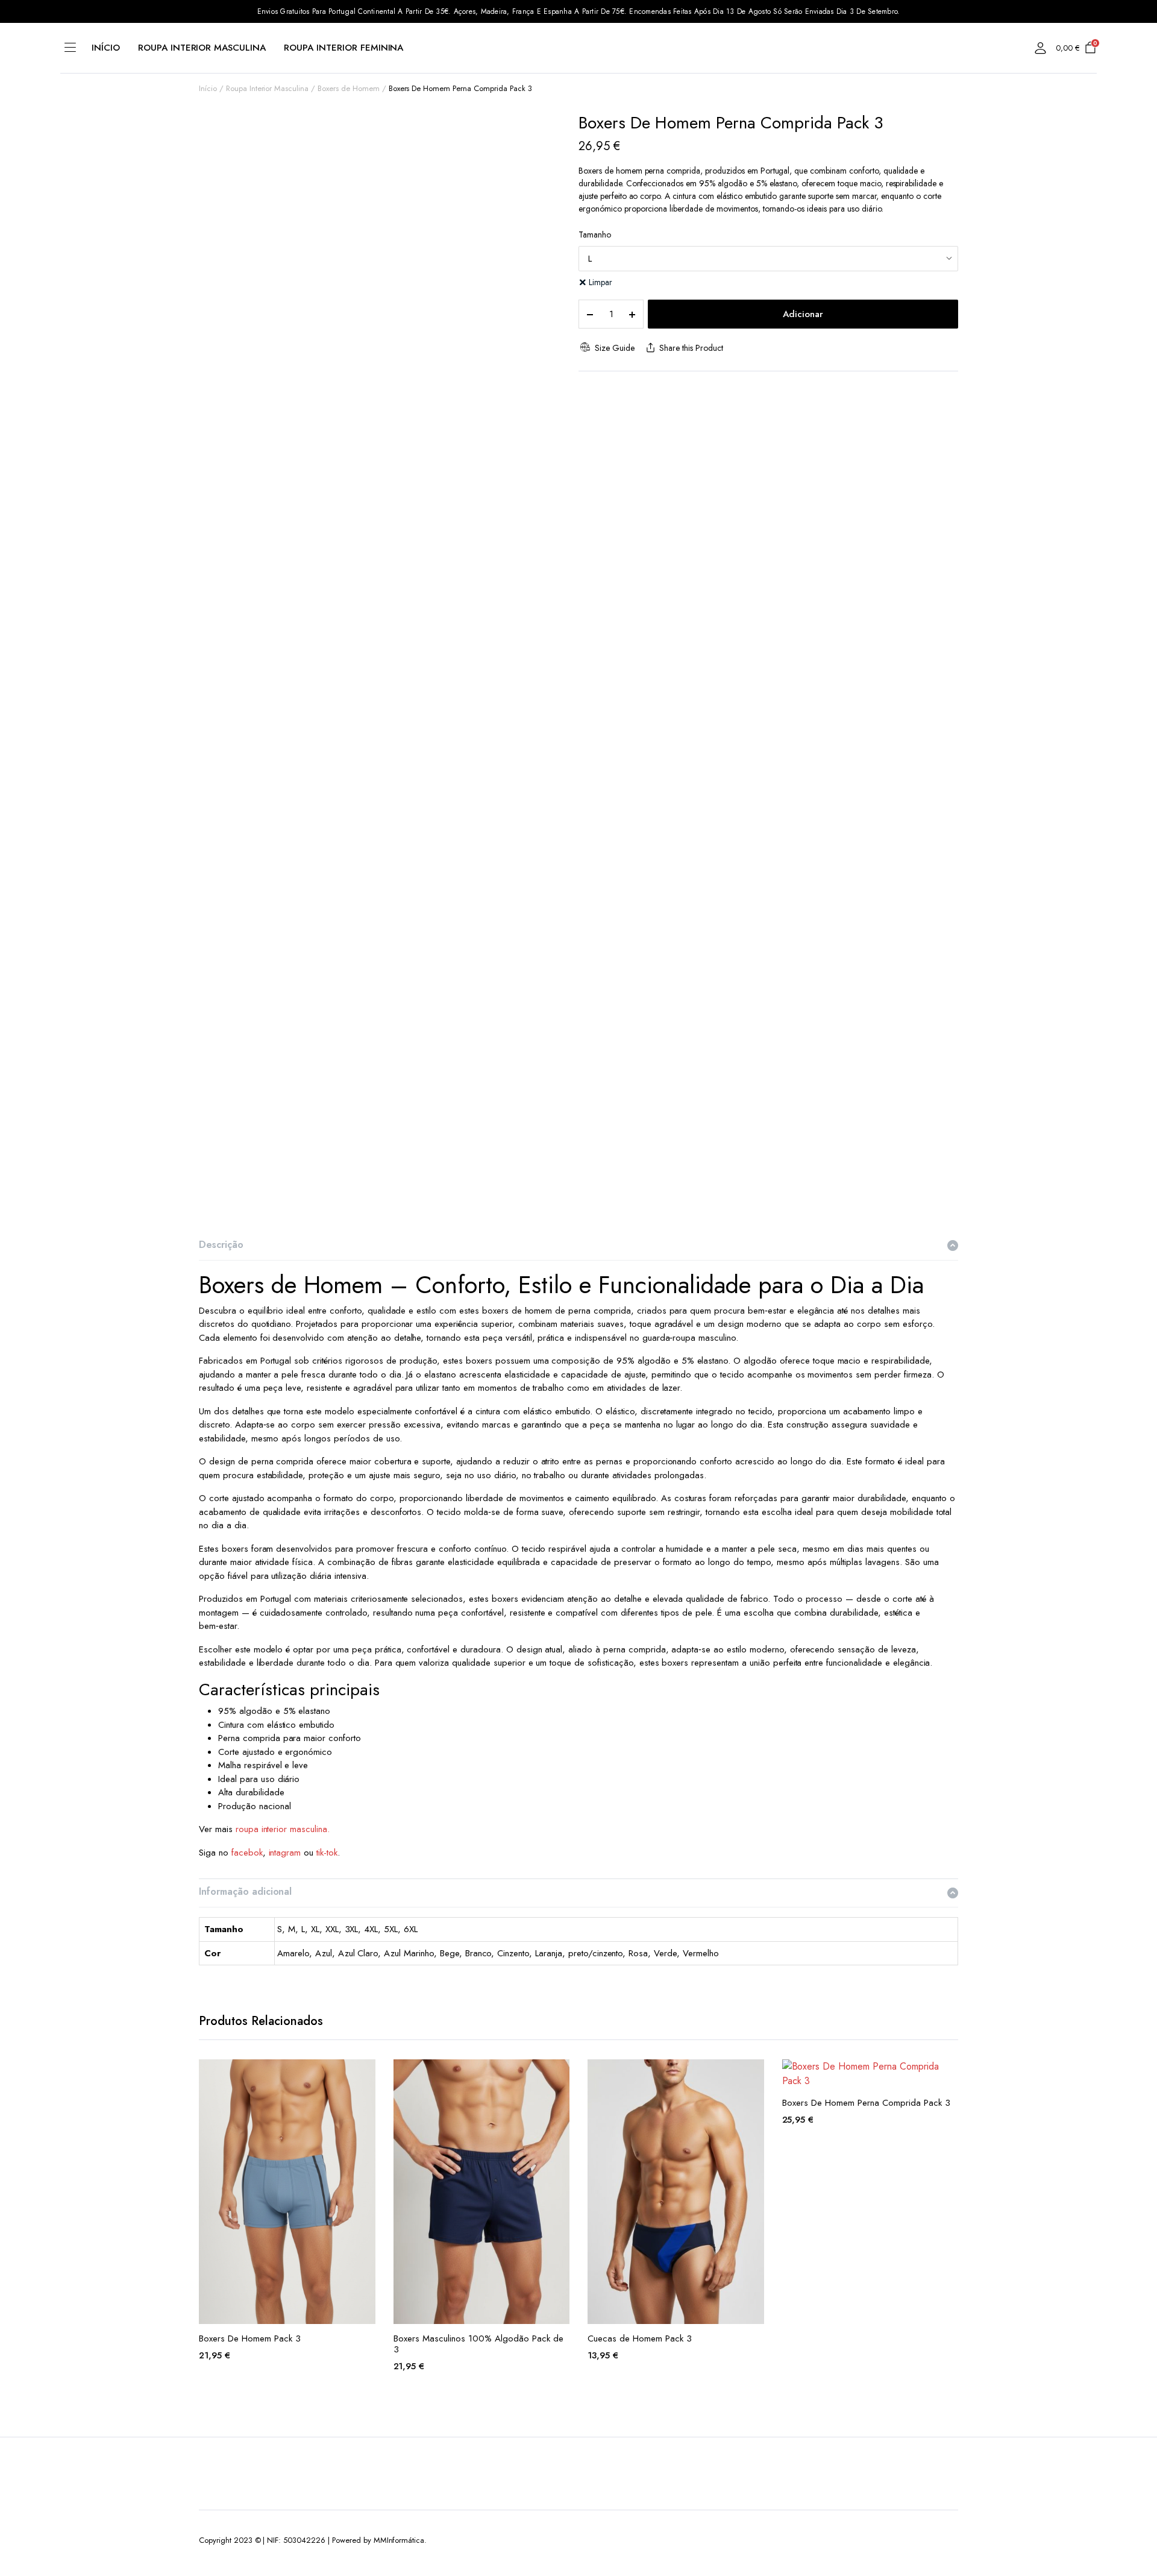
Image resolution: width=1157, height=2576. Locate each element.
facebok (247, 1853)
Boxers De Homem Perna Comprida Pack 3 (866, 2103)
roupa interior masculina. (283, 1829)
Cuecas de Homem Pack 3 (640, 2338)
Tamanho (595, 235)
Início (106, 48)
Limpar (600, 282)
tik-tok (327, 1853)
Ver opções (365, 2076)
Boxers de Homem (349, 88)
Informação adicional (245, 1891)
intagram (285, 1853)
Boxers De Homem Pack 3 (250, 2338)
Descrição (221, 1245)
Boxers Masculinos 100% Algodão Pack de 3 (478, 2344)
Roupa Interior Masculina (202, 48)
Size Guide (614, 348)
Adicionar (803, 314)
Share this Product (691, 348)
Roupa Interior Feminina (343, 48)
